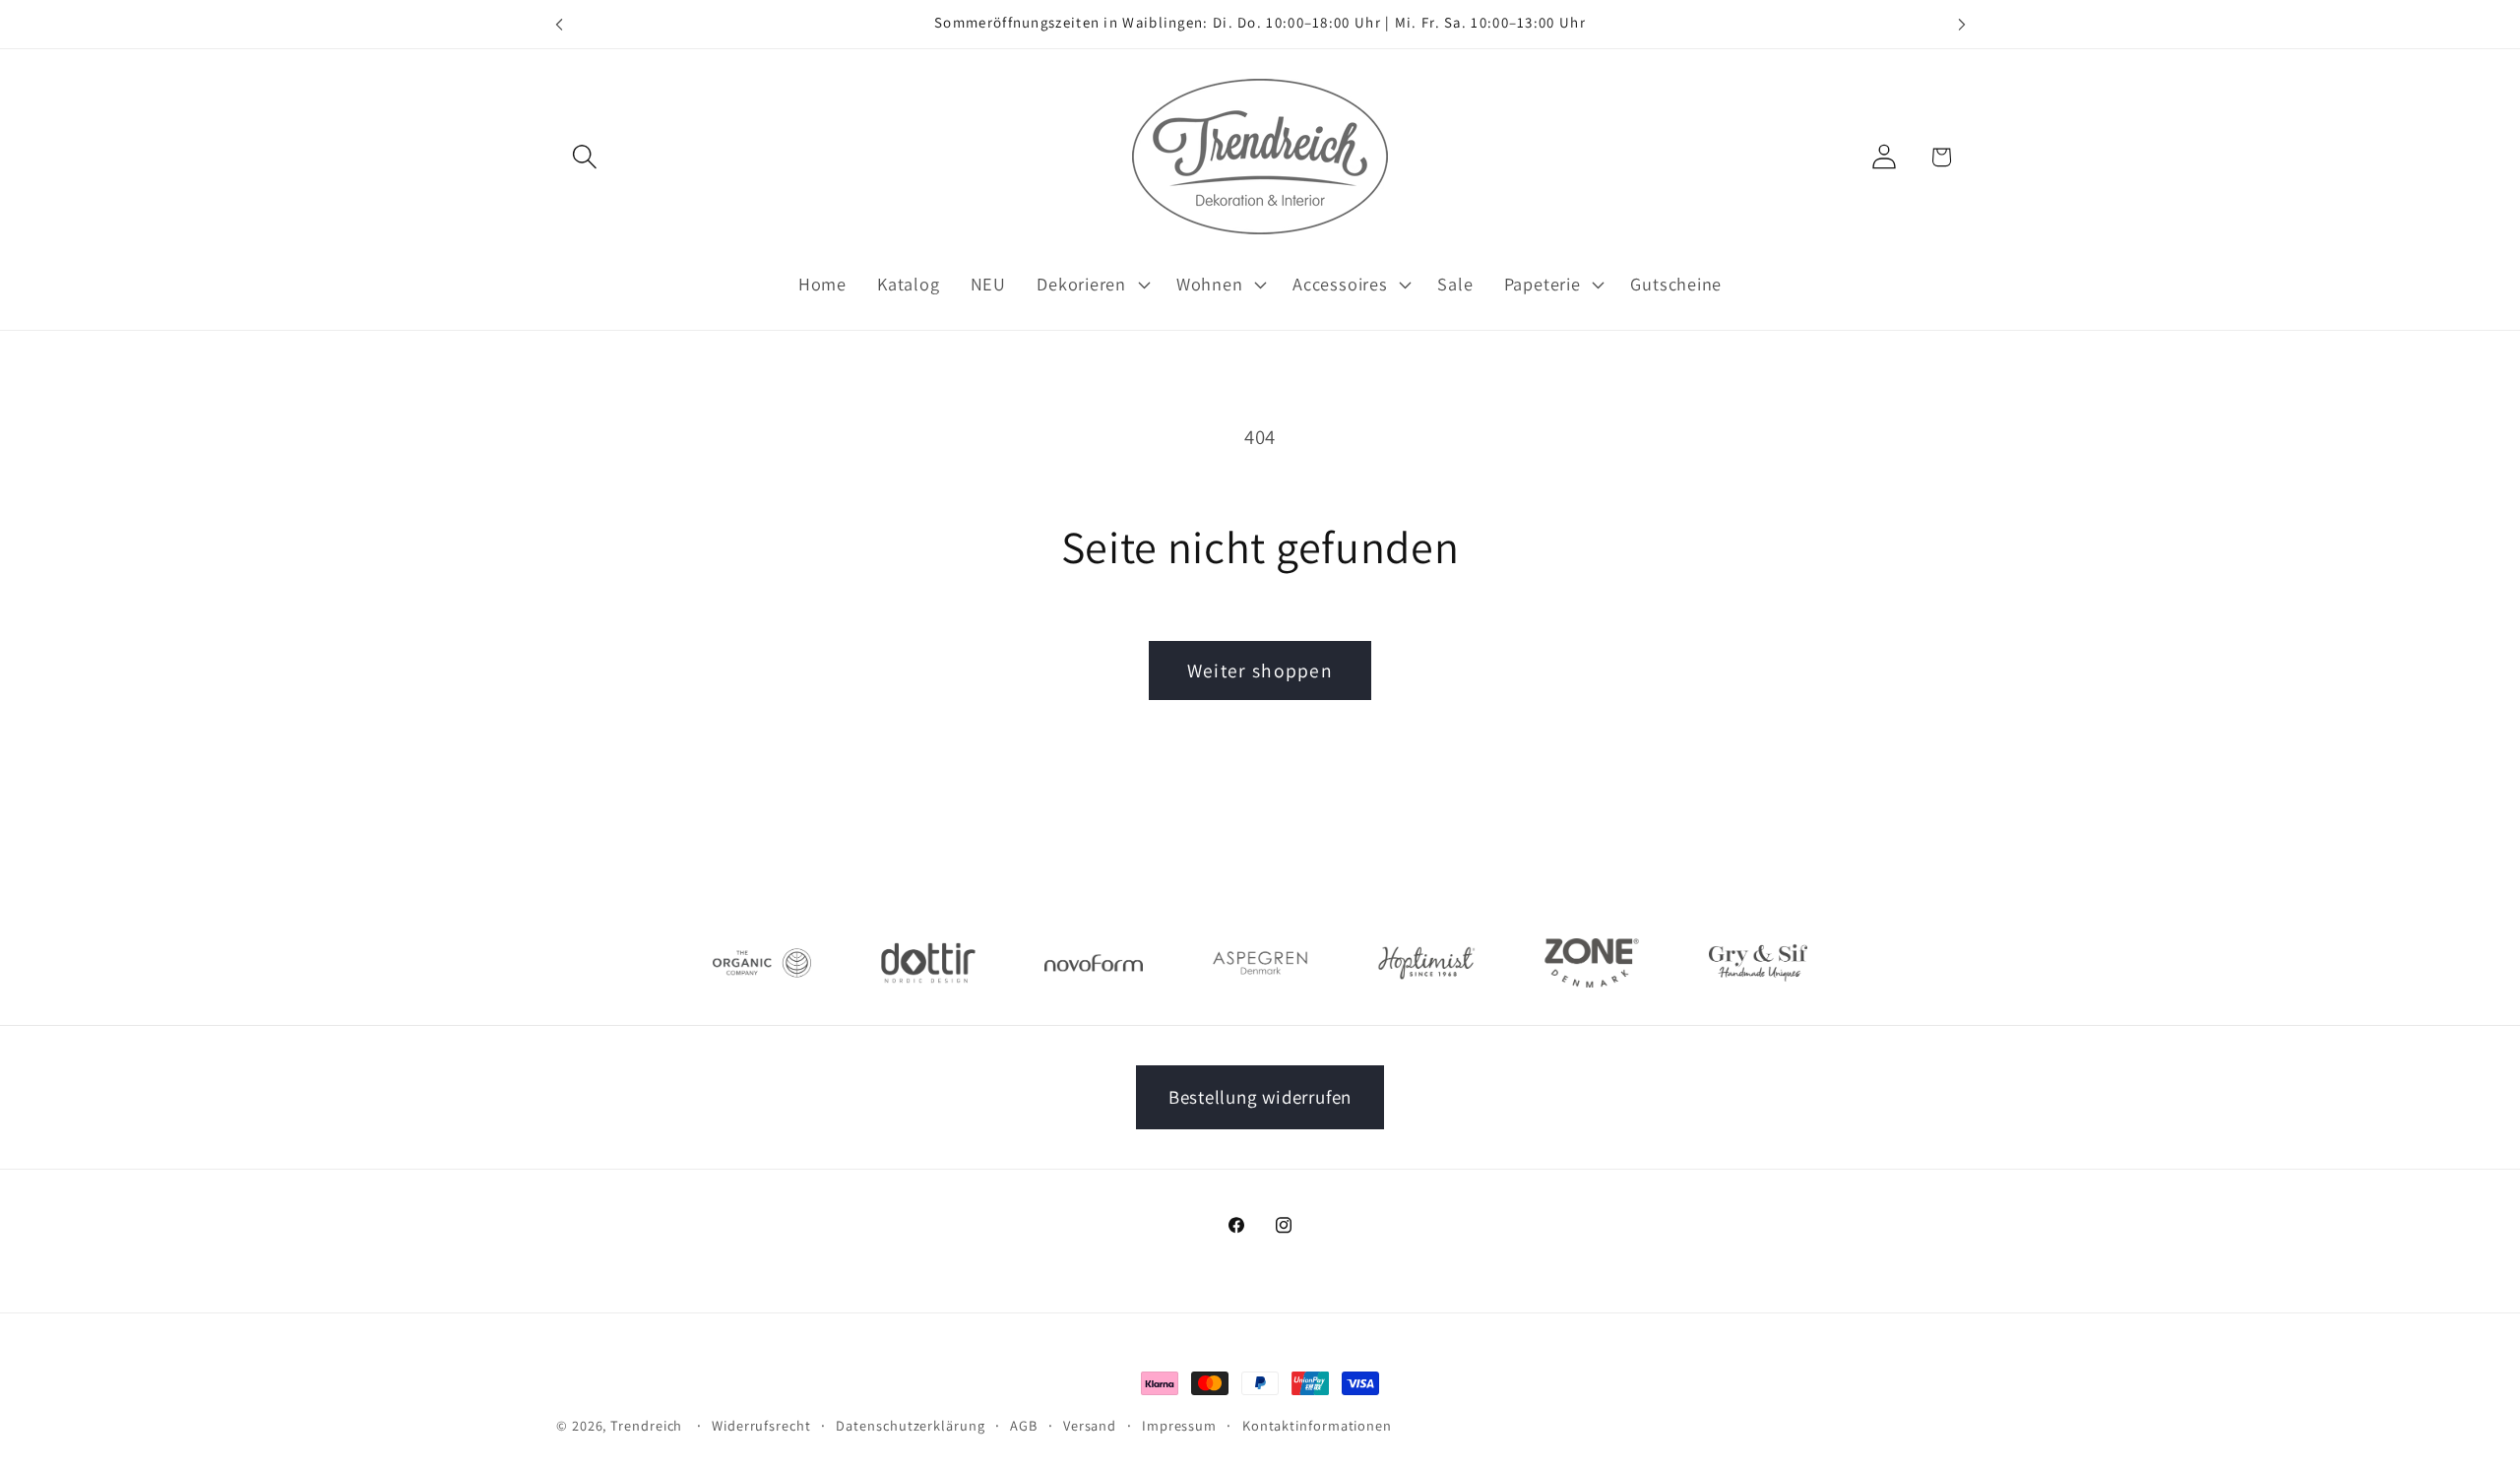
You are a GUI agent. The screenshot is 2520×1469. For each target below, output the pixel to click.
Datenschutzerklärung (910, 1425)
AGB (1024, 1425)
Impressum (1179, 1425)
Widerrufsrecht (761, 1425)
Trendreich (646, 1425)
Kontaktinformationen (1317, 1425)
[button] (584, 157)
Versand (1090, 1425)
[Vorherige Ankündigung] (559, 24)
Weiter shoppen (1260, 671)
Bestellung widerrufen (1260, 1097)
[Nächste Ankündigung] (1962, 24)
